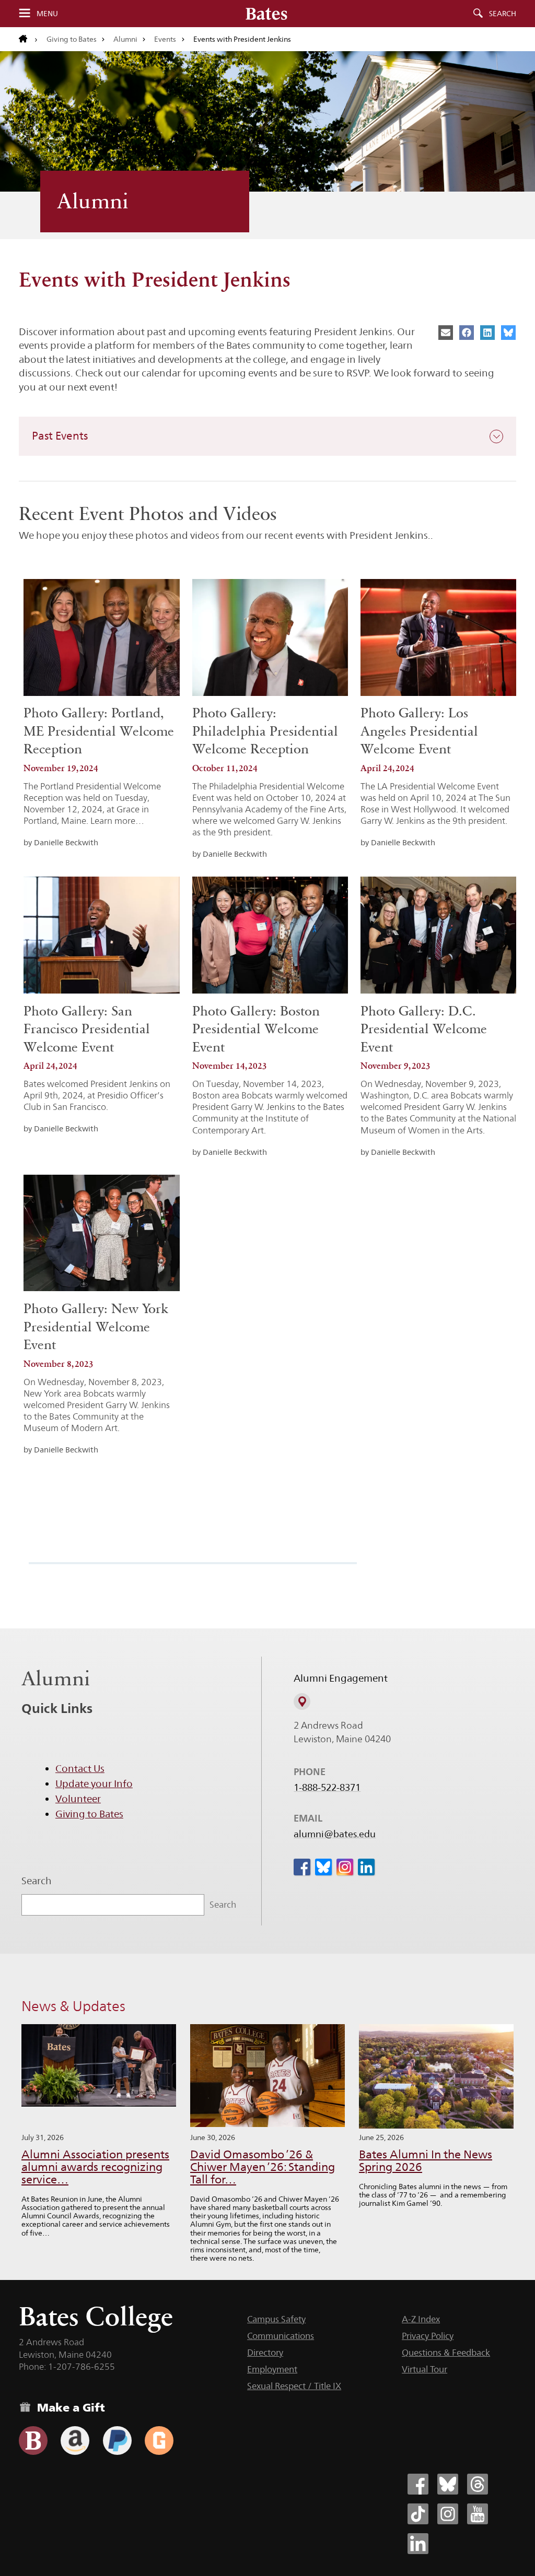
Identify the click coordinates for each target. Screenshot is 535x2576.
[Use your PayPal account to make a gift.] (117, 2441)
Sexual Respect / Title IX (294, 2386)
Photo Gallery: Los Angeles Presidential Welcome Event (419, 731)
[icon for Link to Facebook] (302, 1867)
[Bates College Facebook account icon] (418, 2484)
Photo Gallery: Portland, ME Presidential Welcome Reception (99, 731)
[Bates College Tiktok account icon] (418, 2514)
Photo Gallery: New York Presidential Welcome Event (96, 1327)
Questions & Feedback (446, 2353)
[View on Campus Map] (302, 1701)
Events (165, 39)
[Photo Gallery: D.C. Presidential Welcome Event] (438, 935)
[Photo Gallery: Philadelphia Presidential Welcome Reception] (270, 637)
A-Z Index (421, 2319)
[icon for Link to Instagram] (345, 1867)
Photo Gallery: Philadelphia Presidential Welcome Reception (265, 731)
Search (503, 14)
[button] (267, 436)
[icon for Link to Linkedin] (366, 1867)
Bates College (96, 2316)
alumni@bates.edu (335, 1834)
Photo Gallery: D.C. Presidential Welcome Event (424, 1029)
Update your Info (94, 1783)
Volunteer (78, 1799)
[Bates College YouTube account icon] (478, 2514)
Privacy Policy (428, 2336)
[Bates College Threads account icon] (478, 2484)
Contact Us (80, 1768)
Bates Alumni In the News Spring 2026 (426, 2161)
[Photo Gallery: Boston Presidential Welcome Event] (270, 935)
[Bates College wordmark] (266, 14)
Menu (47, 14)
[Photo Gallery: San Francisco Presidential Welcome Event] (101, 935)
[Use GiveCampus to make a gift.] (159, 2441)
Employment (272, 2369)
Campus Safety (276, 2319)
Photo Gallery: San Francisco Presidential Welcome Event (87, 1029)
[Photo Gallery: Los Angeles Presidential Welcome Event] (438, 637)
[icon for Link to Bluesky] (323, 1867)
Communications (281, 2336)
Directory (265, 2353)
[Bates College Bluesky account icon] (448, 2484)
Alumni (125, 39)
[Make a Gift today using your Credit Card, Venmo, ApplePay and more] (33, 2441)
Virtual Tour (424, 2369)
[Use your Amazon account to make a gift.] (75, 2441)
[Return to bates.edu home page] (28, 39)
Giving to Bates (72, 39)
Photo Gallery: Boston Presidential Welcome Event (256, 1029)
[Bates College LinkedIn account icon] (418, 2544)
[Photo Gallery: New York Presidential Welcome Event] (101, 1233)
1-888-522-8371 (327, 1788)
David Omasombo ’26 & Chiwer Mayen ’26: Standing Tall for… (263, 2167)
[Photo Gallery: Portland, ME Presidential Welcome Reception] (101, 637)
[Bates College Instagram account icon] (448, 2514)
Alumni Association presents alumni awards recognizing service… (95, 2167)
